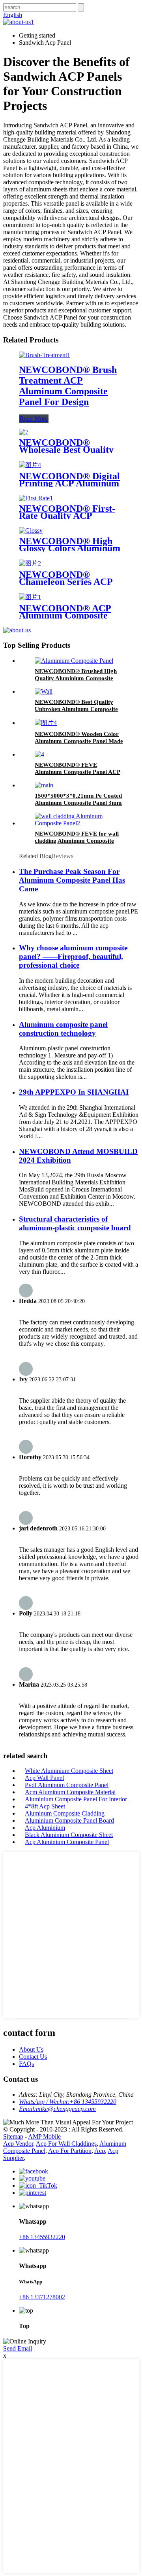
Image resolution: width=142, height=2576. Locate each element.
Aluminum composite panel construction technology (63, 1029)
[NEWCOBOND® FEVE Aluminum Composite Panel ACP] (39, 754)
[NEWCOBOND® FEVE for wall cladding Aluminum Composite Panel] (79, 823)
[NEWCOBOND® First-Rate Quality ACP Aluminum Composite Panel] (36, 498)
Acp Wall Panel (44, 1778)
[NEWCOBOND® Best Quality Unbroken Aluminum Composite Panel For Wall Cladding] (44, 691)
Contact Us (33, 2057)
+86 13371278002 (42, 2297)
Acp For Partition (70, 2151)
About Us (31, 2049)
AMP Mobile (44, 2136)
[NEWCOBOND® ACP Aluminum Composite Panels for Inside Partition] (30, 597)
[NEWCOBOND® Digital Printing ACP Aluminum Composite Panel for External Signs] (30, 465)
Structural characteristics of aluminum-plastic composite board (75, 1223)
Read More (34, 419)
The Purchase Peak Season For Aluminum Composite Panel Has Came (72, 880)
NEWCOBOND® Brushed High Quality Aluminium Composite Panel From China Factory (76, 678)
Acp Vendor (18, 2144)
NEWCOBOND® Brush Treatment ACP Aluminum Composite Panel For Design (68, 386)
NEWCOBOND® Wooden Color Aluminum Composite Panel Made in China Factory (79, 741)
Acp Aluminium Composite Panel (67, 1842)
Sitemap (13, 2136)
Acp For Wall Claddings (66, 2144)
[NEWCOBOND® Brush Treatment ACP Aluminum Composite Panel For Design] (45, 355)
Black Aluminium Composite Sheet (69, 1835)
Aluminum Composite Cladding (65, 1813)
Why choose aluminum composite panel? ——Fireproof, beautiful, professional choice (73, 956)
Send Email (18, 2348)
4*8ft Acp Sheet (45, 1806)
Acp (100, 2151)
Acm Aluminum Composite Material (70, 1792)
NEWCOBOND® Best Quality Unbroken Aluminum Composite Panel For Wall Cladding (76, 709)
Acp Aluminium (45, 1828)
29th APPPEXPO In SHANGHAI (74, 1092)
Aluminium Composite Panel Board (69, 1820)
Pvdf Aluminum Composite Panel (67, 1785)
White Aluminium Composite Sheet (69, 1771)
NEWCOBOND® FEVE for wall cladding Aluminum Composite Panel (77, 841)
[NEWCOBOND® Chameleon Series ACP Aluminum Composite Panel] (30, 563)
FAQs (26, 2064)
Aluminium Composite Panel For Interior (76, 1799)
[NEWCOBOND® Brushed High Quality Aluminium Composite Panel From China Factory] (74, 661)
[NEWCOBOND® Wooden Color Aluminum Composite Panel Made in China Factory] (46, 723)
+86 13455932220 (42, 2237)
